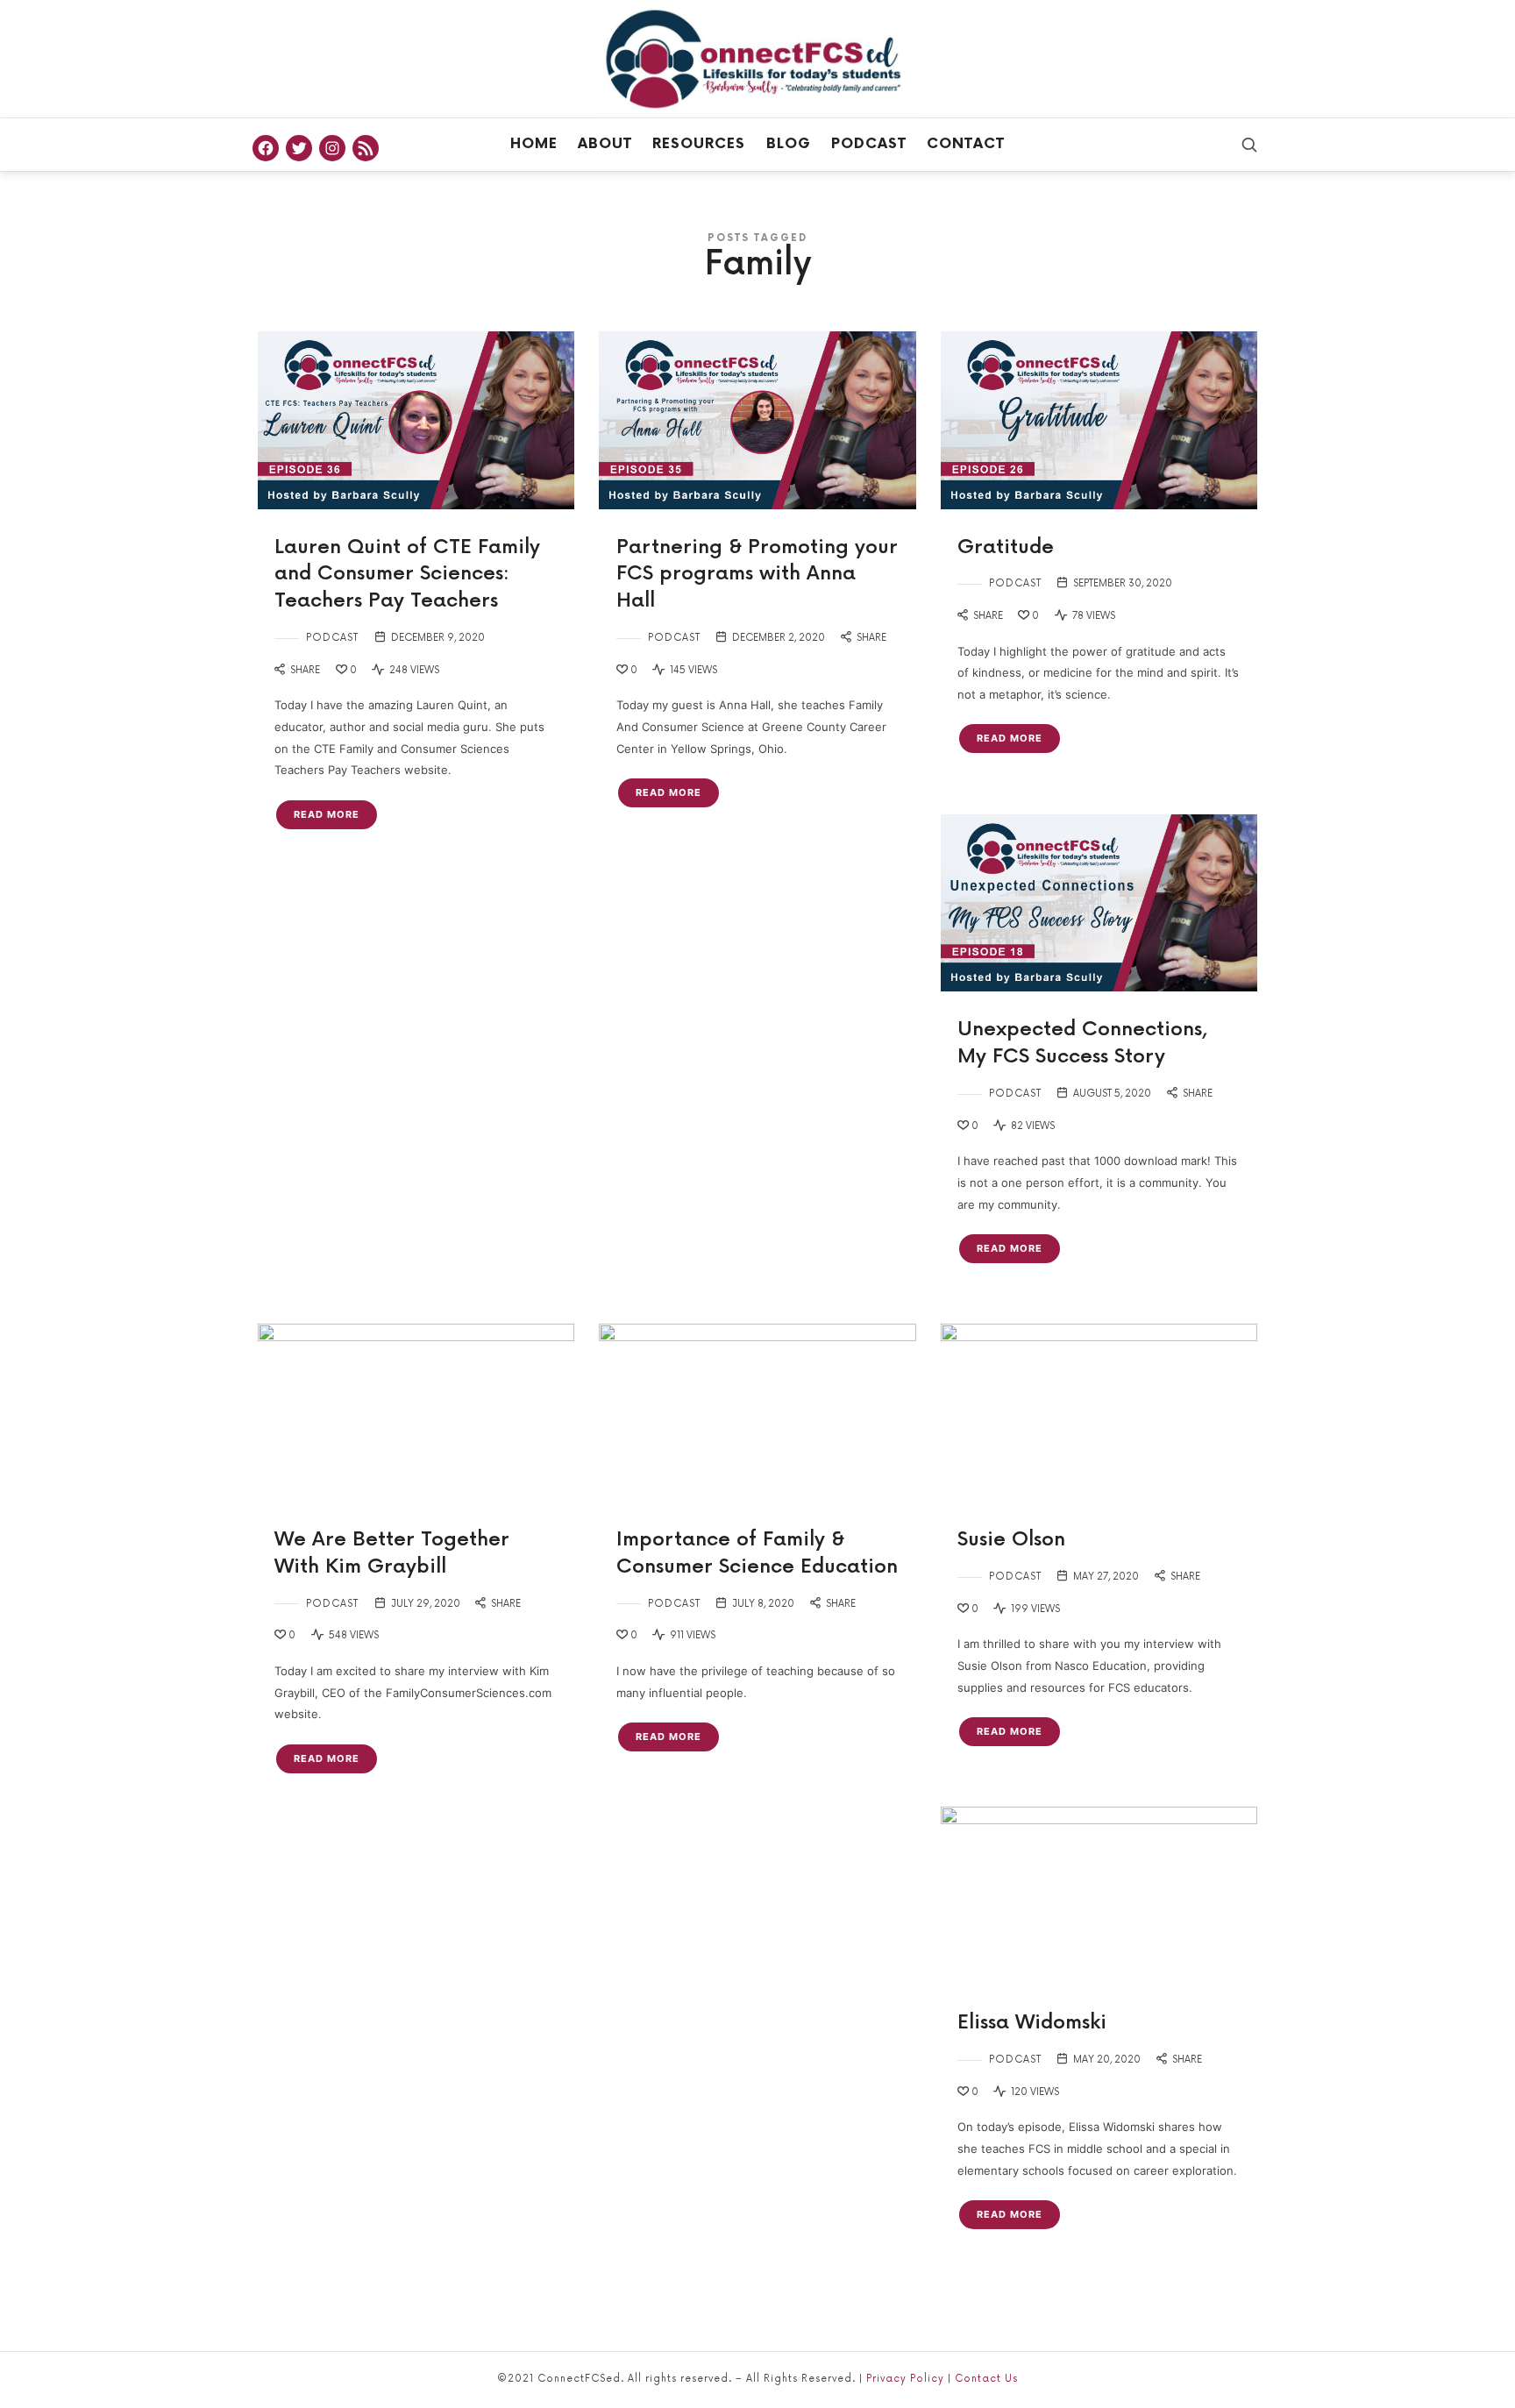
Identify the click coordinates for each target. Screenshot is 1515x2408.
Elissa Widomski (1032, 2023)
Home (534, 144)
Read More (327, 814)
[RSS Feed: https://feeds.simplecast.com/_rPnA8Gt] (366, 148)
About (605, 144)
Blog (789, 144)
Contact (966, 144)
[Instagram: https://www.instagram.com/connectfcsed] (332, 148)
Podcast (869, 144)
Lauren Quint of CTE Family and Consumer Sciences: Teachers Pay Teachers (407, 575)
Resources (699, 144)
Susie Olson (1011, 1540)
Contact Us (986, 2379)
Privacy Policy (905, 2379)
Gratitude (1006, 547)
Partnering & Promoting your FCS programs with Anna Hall (757, 575)
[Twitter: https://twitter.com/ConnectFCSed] (299, 148)
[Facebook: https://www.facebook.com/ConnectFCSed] (266, 148)
